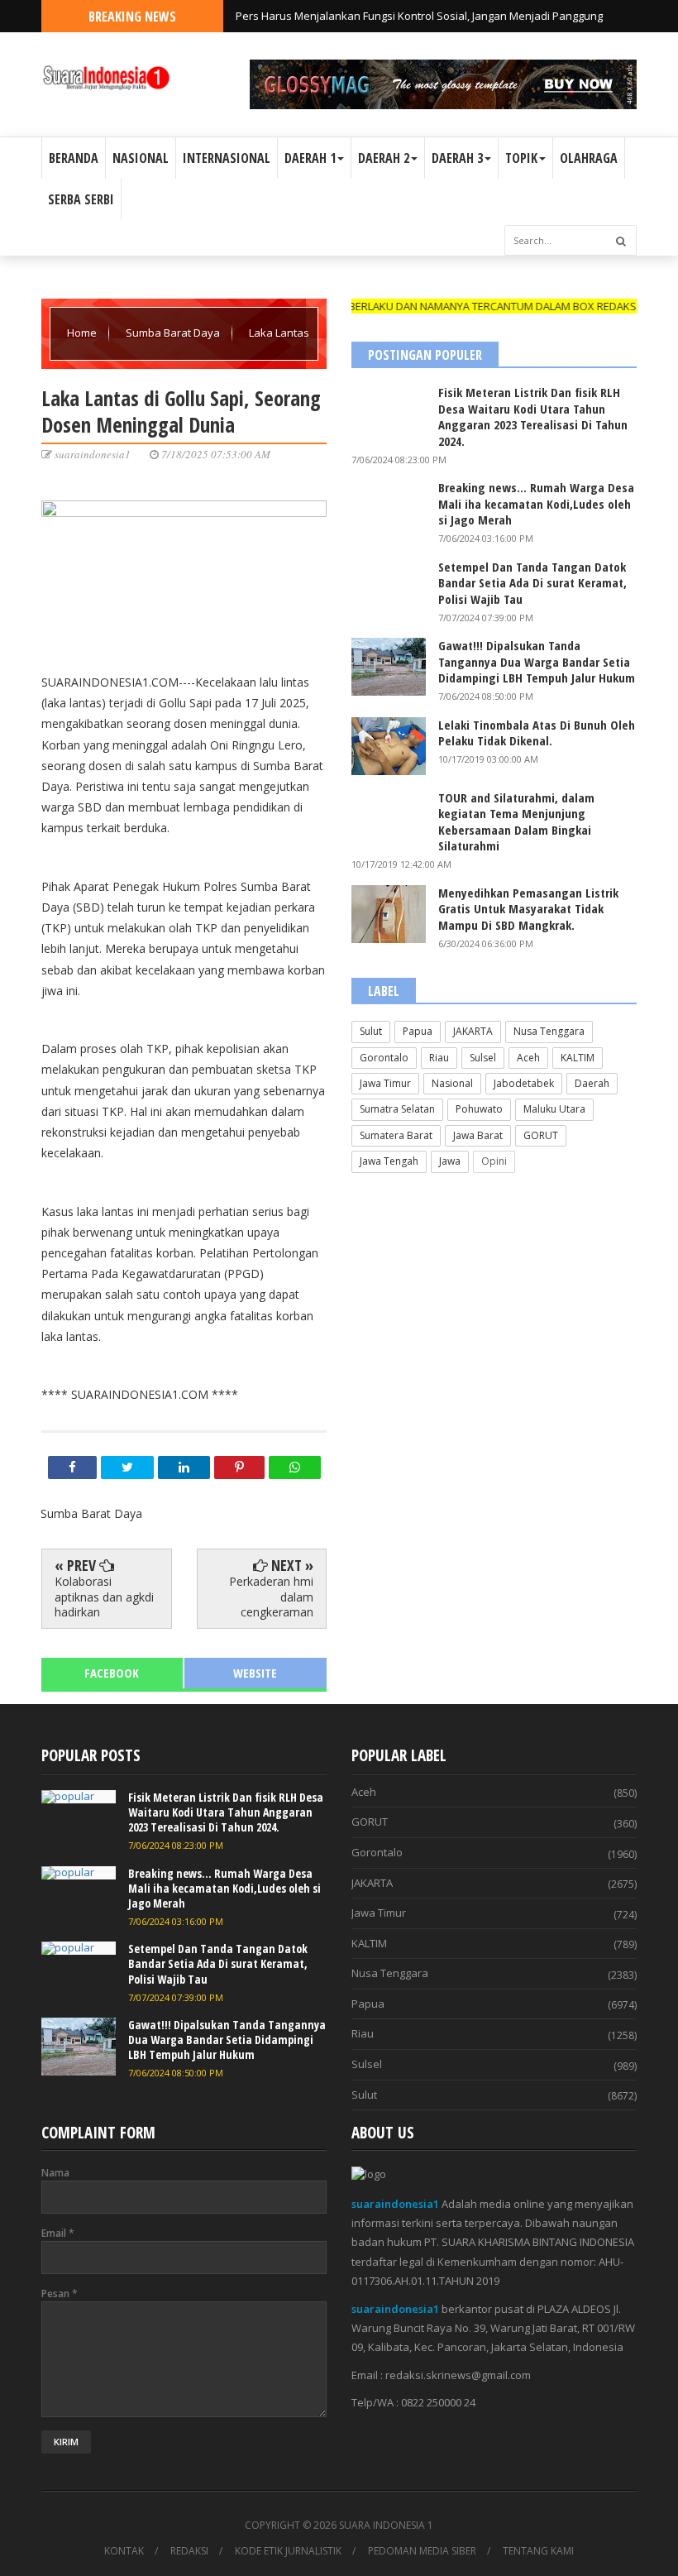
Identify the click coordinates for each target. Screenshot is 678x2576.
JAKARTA (473, 1031)
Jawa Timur (385, 1083)
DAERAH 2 (384, 158)
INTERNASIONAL (227, 158)
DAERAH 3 (457, 158)
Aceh (528, 1058)
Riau (439, 1058)
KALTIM (578, 1058)
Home (83, 333)
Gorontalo (384, 1058)
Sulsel (483, 1058)
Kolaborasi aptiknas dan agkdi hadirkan (104, 1596)
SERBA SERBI (81, 199)
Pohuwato (479, 1109)
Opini (494, 1161)
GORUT (541, 1135)
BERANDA (74, 158)
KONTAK (124, 2551)
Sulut (371, 1031)
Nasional (452, 1083)
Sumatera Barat (396, 1135)
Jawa (450, 1161)
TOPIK (521, 158)
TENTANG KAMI (538, 2551)
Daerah (592, 1083)
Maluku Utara (554, 1109)
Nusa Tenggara (549, 1031)
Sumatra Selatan (397, 1109)
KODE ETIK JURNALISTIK (288, 2551)
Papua (418, 1031)
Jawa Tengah (389, 1161)
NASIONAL (141, 158)
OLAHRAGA (589, 158)
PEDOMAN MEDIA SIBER (422, 2551)
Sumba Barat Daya (174, 333)
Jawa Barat (478, 1135)
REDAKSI (189, 2551)
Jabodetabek (524, 1083)
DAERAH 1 (310, 158)
